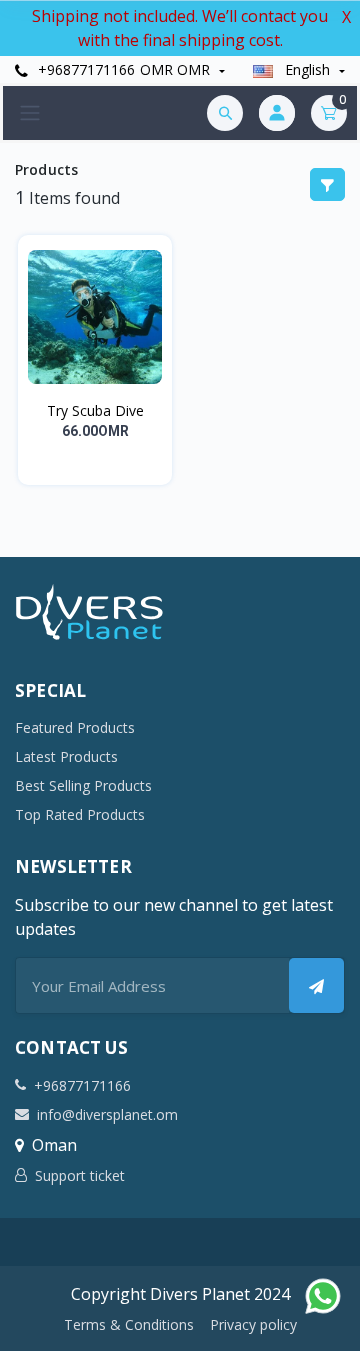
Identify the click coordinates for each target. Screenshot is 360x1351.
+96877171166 (84, 69)
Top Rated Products (80, 814)
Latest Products (66, 756)
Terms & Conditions (129, 1324)
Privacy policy (253, 1324)
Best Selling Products (83, 785)
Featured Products (75, 727)
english (307, 69)
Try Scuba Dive (95, 410)
